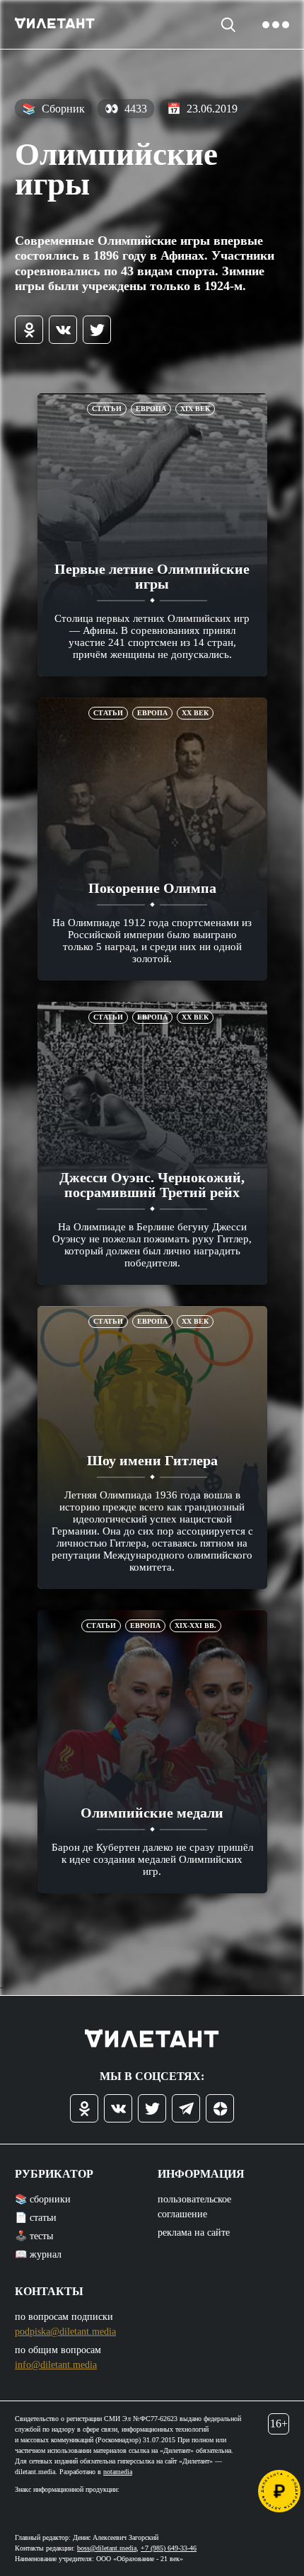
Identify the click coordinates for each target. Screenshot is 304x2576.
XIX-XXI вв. (195, 1625)
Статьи (107, 409)
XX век (195, 713)
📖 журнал (38, 2254)
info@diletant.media (56, 2365)
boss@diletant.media (107, 2548)
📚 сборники (43, 2199)
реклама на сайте (194, 2233)
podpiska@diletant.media (65, 2332)
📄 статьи (36, 2218)
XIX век (195, 409)
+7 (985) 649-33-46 (169, 2548)
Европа (151, 409)
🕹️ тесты (34, 2236)
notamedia (118, 2472)
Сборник (53, 109)
